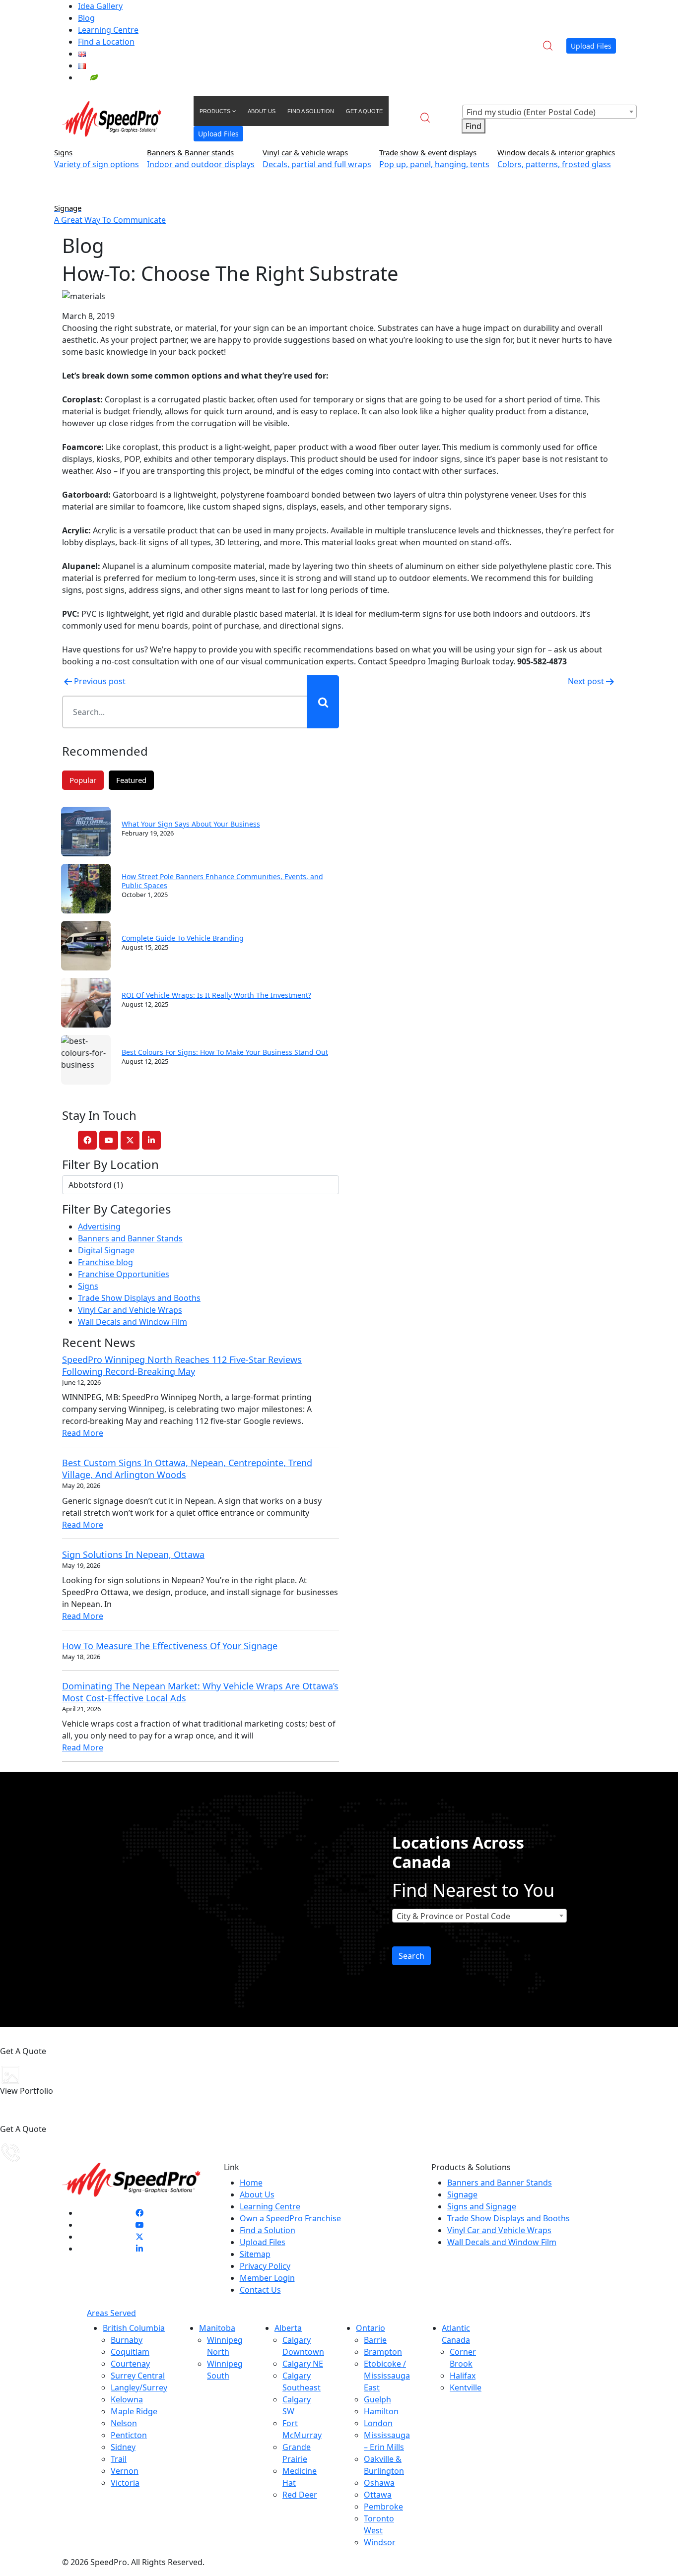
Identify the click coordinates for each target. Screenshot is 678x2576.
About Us (257, 2194)
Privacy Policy (265, 2266)
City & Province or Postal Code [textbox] (453, 1916)
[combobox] (549, 112)
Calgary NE (303, 2364)
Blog (86, 18)
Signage (462, 2194)
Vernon (125, 2471)
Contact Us (260, 2290)
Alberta (288, 2328)
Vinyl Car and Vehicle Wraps (130, 1310)
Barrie (375, 2340)
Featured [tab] (131, 780)
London (378, 2423)
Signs (88, 1286)
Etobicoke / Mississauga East (387, 2376)
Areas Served (111, 2313)
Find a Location (106, 42)
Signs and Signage (482, 2206)
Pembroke (383, 2507)
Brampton (383, 2352)
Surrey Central (138, 2376)
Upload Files (591, 46)
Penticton (129, 2435)
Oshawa (379, 2483)
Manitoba (217, 2328)
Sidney (123, 2447)
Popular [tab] (83, 780)
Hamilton (381, 2411)
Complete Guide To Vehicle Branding (183, 938)
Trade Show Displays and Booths (139, 1298)
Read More (83, 1433)
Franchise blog (105, 1262)
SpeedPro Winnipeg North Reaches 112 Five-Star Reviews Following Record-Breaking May (182, 1365)
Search (411, 1956)
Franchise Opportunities (124, 1274)
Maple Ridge (134, 2411)
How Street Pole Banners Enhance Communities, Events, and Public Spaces (222, 881)
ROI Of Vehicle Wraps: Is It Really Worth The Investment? (216, 995)
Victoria (125, 2483)
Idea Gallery (100, 6)
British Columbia (134, 2328)
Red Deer (300, 2495)
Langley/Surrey (139, 2387)
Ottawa (378, 2495)
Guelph (377, 2399)
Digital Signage (106, 1250)
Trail (119, 2459)
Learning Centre (108, 30)
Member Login (267, 2278)
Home (251, 2183)
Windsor (380, 2542)
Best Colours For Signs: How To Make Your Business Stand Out (225, 1052)
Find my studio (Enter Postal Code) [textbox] (531, 112)
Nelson (124, 2423)
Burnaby (127, 2340)
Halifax (463, 2376)
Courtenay (130, 2364)
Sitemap (255, 2254)
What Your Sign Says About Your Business (191, 824)
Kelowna (127, 2399)
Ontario (371, 2328)
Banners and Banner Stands (130, 1238)
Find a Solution (268, 2230)
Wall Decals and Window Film (133, 1322)
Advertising (99, 1226)
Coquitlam (130, 2352)
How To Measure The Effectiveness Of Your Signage (170, 1646)
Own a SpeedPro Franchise (290, 2218)
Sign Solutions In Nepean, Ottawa (133, 1554)
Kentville (466, 2387)
